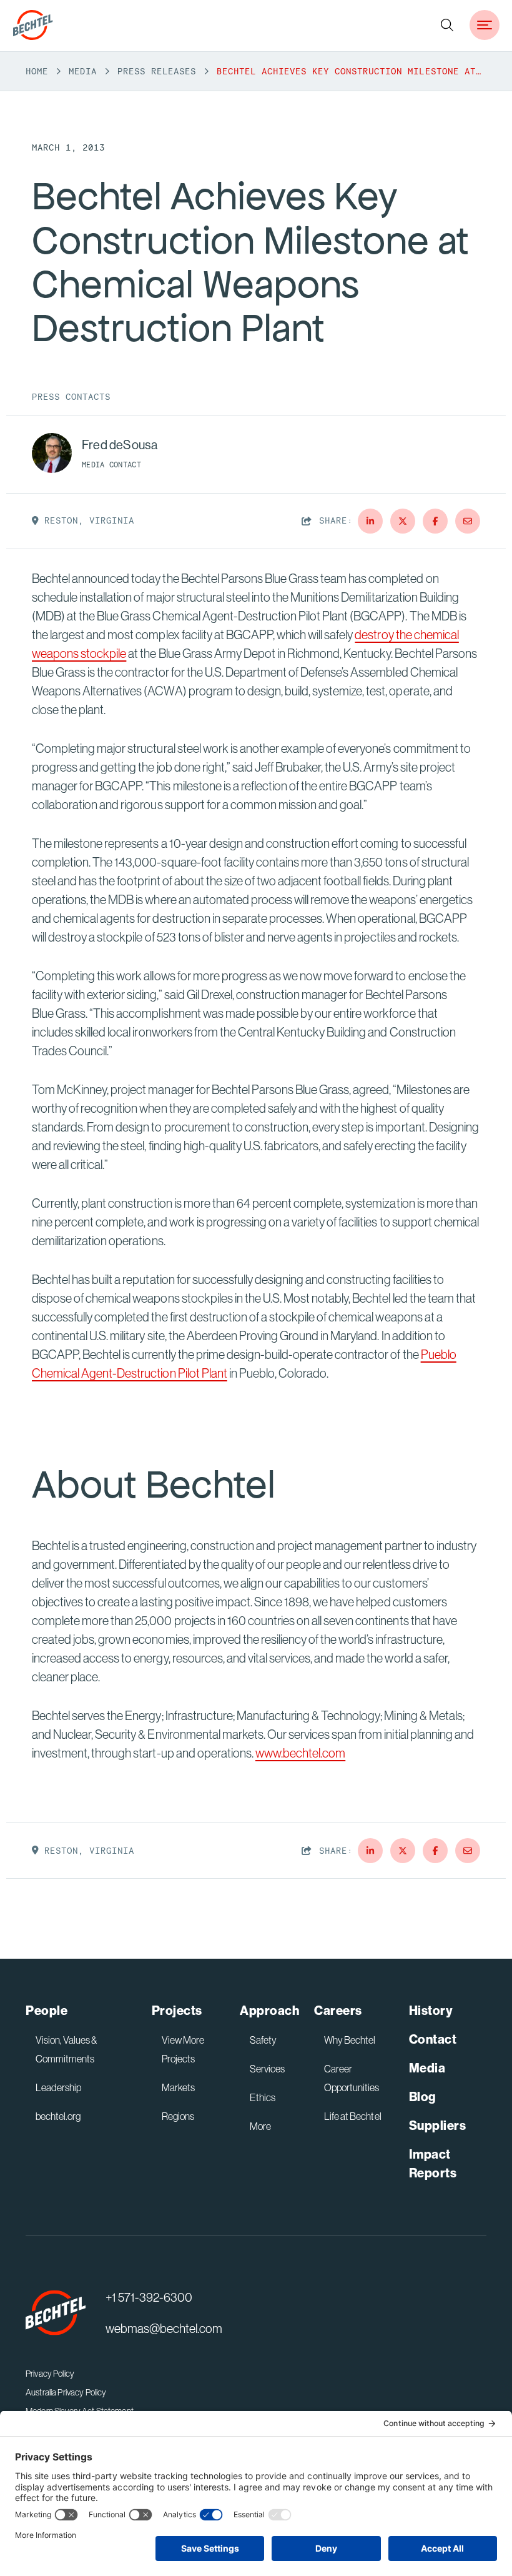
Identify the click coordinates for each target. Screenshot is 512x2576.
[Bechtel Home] (33, 25)
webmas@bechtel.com (164, 2328)
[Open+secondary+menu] (485, 25)
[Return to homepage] (56, 2313)
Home (37, 71)
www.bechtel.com (300, 1753)
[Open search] (447, 25)
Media (83, 71)
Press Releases (157, 71)
